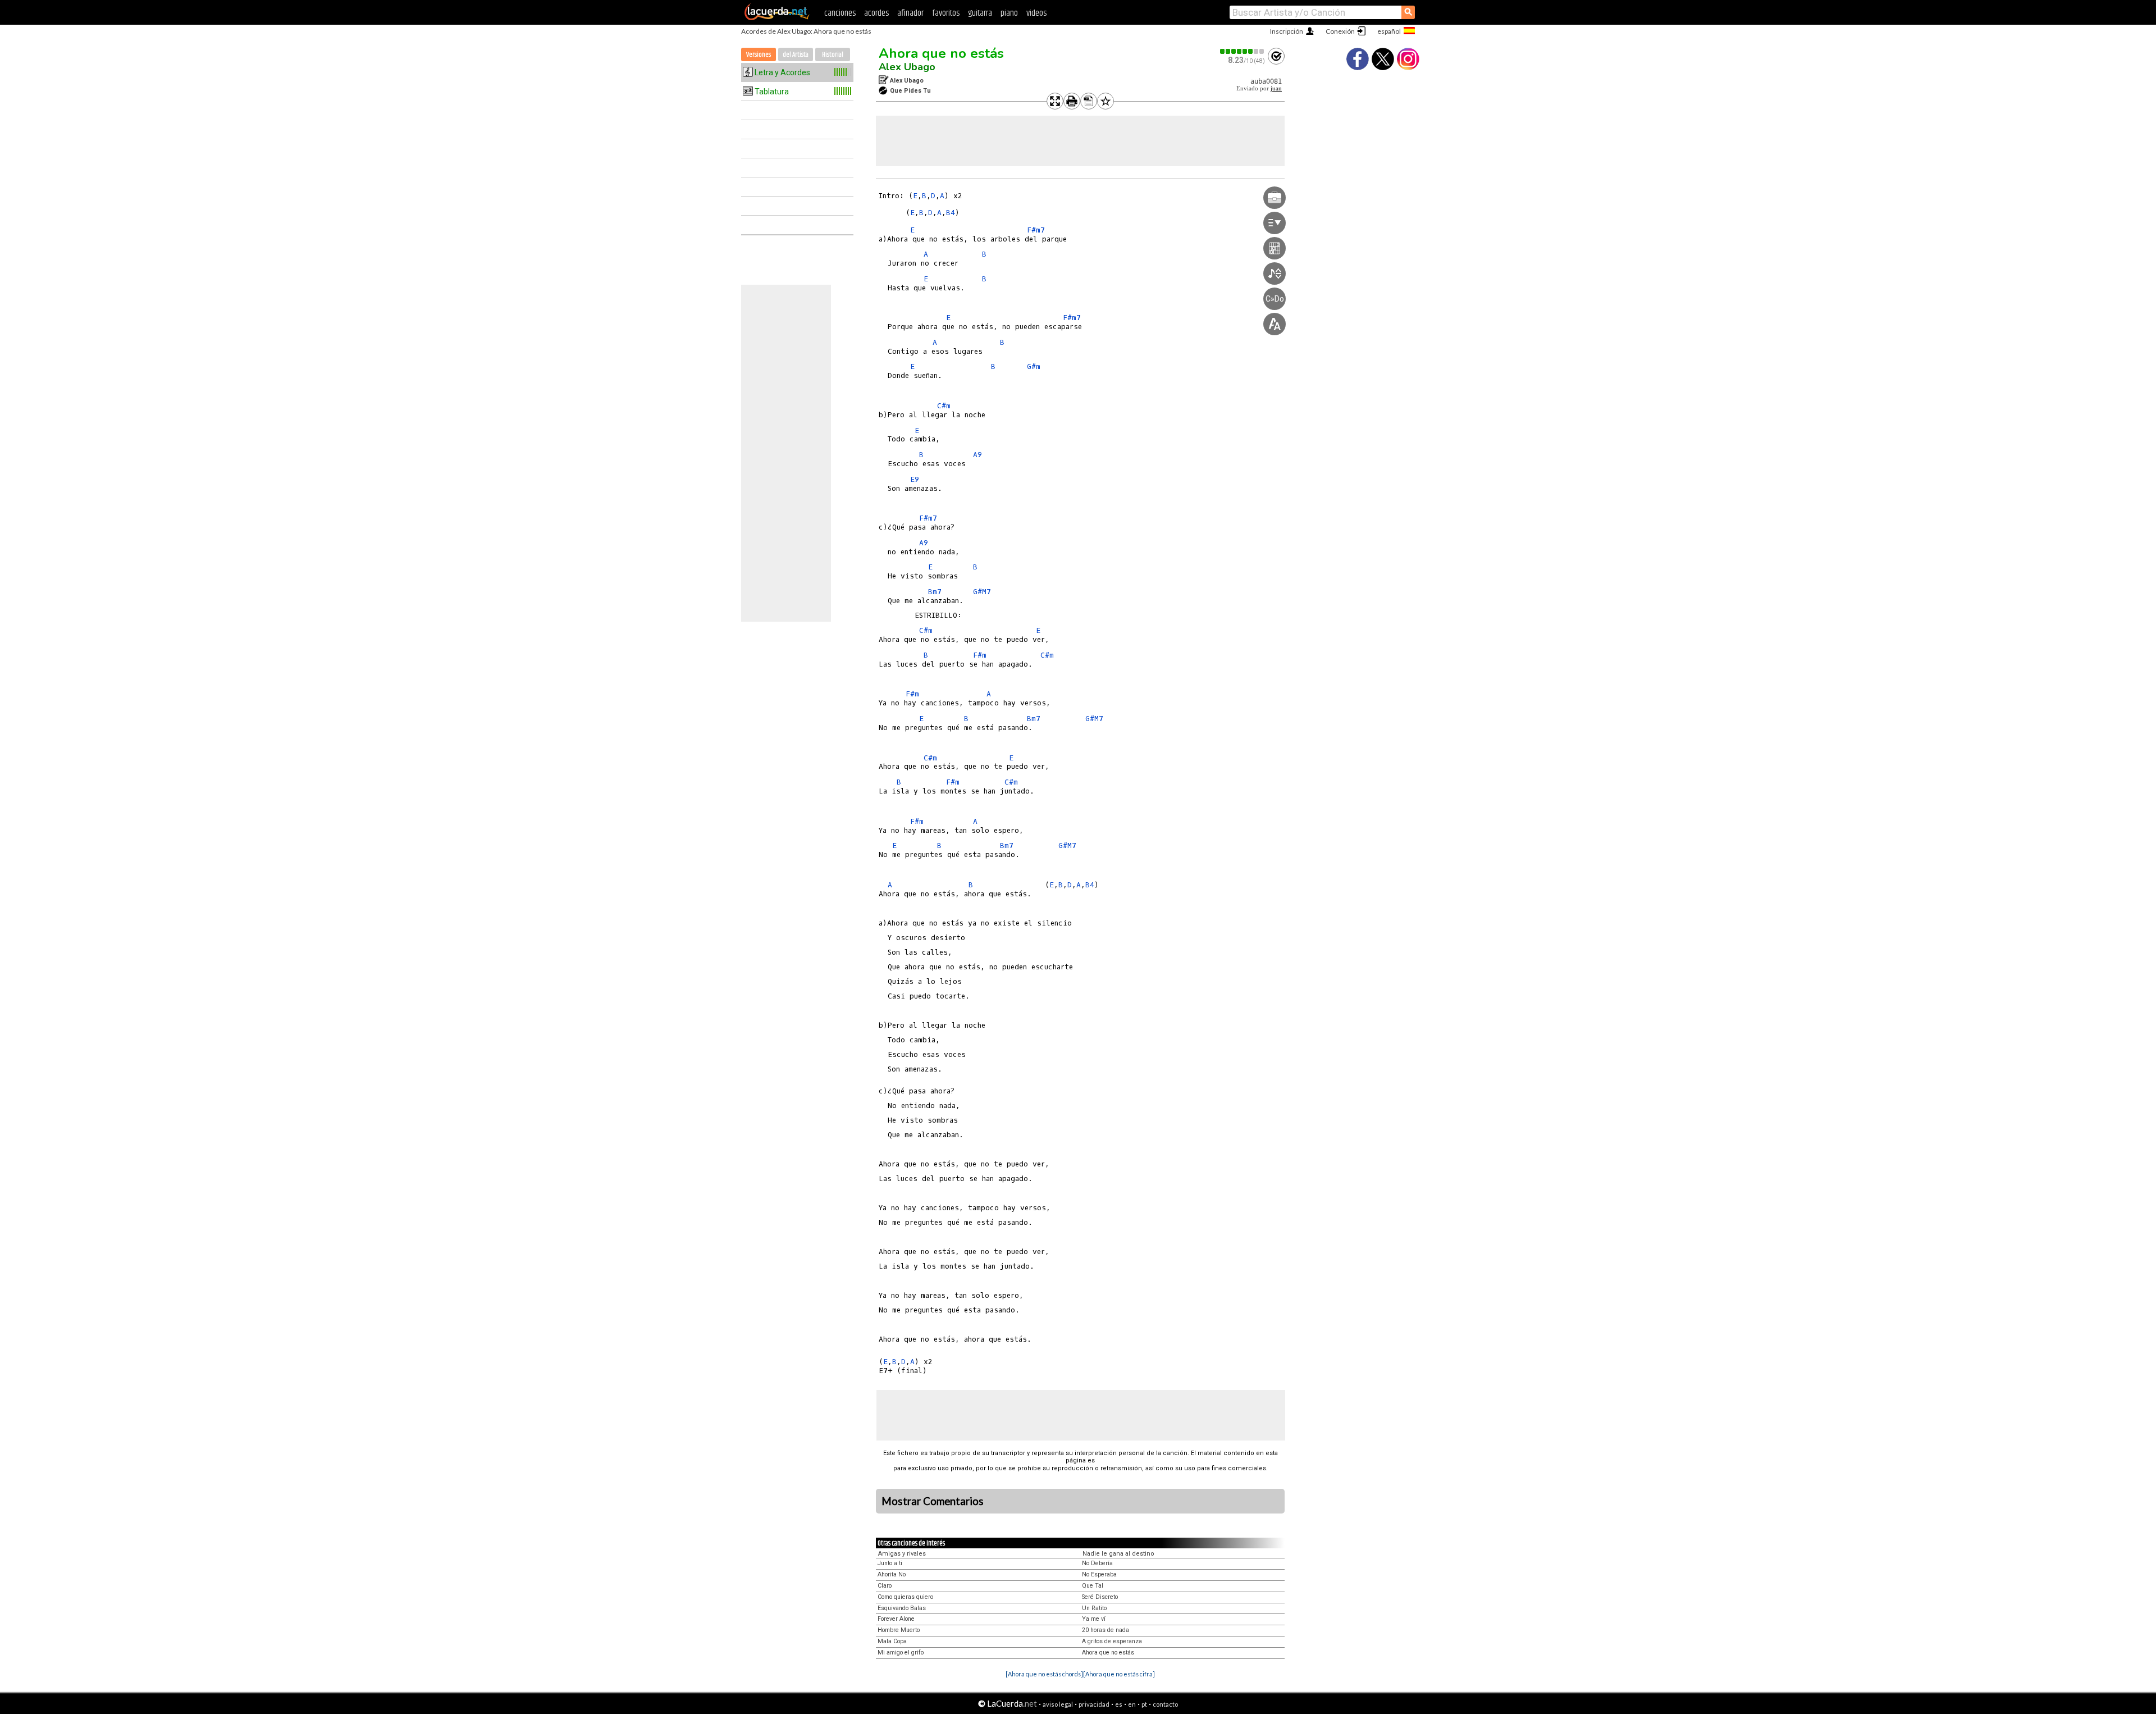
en (1132, 1704)
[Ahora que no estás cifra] (1119, 1674)
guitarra (980, 13)
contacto (1165, 1704)
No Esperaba (1099, 1574)
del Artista (796, 55)
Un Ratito (1094, 1608)
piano (1009, 13)
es (1119, 1704)
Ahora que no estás (941, 53)
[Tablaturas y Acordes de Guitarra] (777, 18)
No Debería (1097, 1563)
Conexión (1340, 31)
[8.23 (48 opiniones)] (1243, 51)
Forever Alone (896, 1619)
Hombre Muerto (899, 1630)
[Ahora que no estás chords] (1044, 1674)
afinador (910, 13)
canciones (840, 13)
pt (1144, 1704)
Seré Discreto (1100, 1597)
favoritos (946, 13)
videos (1036, 13)
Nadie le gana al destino (1118, 1554)
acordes (876, 13)
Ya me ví (1094, 1619)
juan (1276, 88)
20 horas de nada (1106, 1630)
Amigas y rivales (902, 1554)
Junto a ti (890, 1563)
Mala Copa (892, 1641)
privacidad (1094, 1704)
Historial (833, 55)
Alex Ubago (907, 67)
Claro (885, 1586)
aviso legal (1058, 1704)
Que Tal (1093, 1586)
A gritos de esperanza (1112, 1641)
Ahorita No (892, 1574)
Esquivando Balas (902, 1608)
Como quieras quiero (905, 1597)
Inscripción (1287, 31)
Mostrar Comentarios (933, 1501)
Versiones (759, 55)
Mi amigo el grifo (901, 1653)
